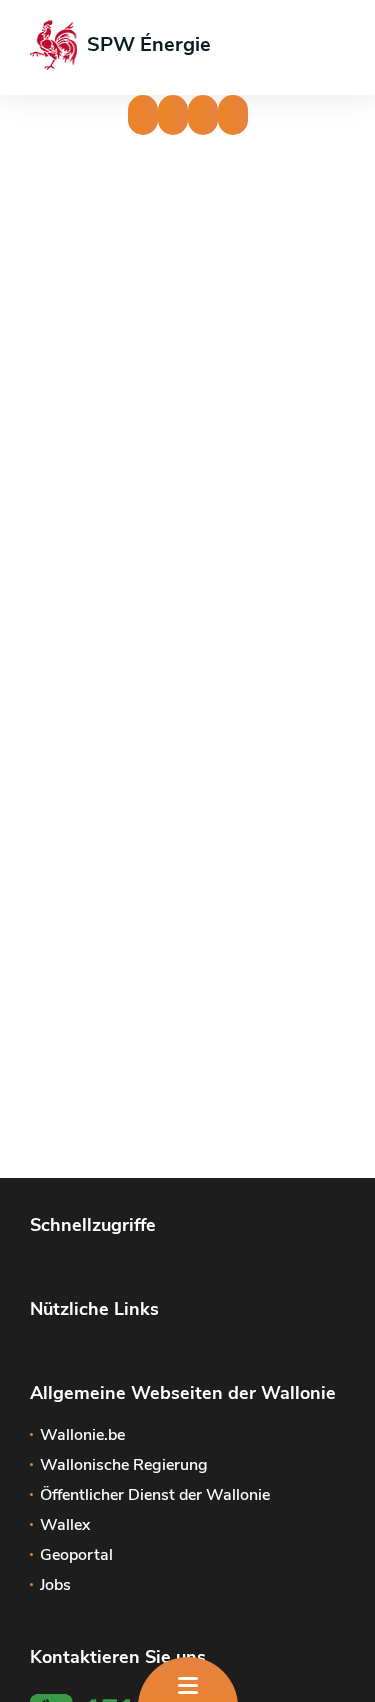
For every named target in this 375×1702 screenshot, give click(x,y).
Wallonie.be (82, 1435)
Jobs (55, 1585)
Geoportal (76, 1555)
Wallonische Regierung (124, 1465)
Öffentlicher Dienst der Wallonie (155, 1495)
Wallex (65, 1525)
